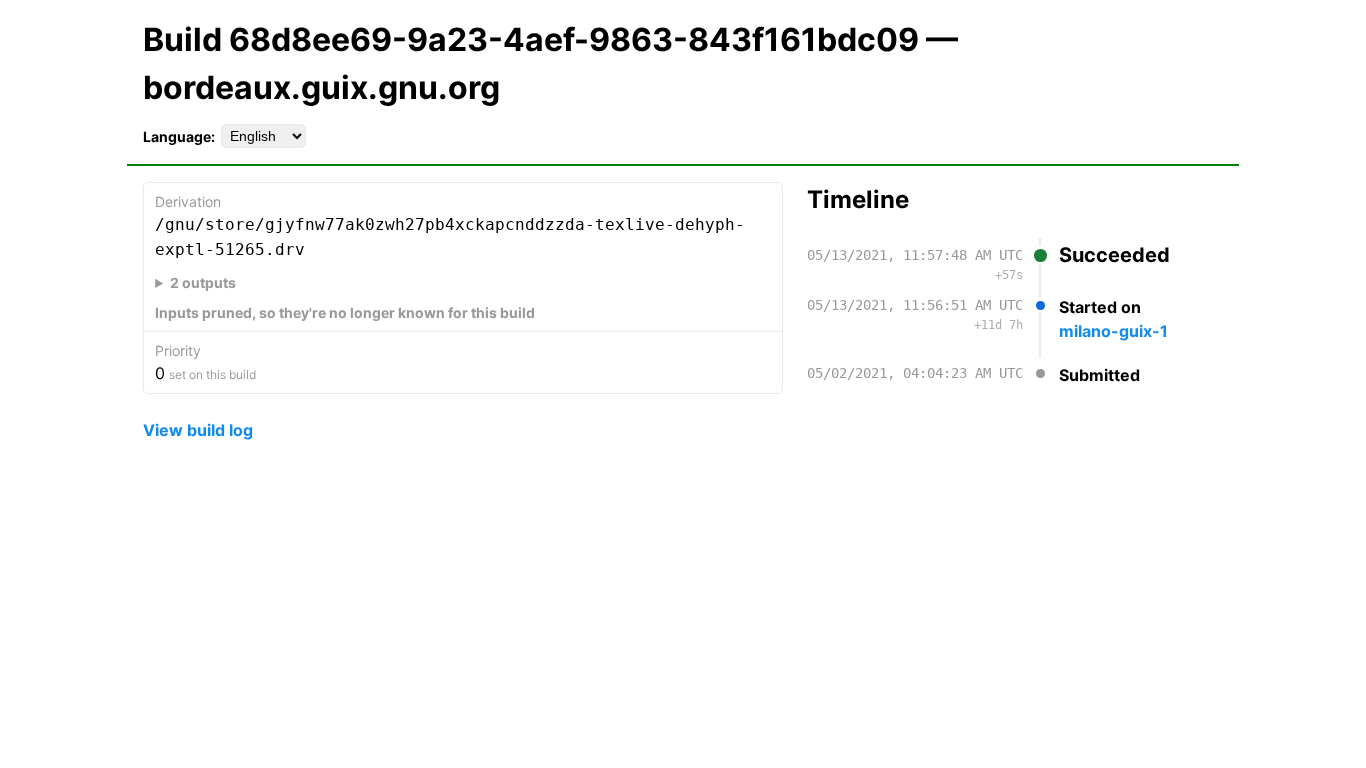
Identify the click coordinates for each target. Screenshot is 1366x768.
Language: (179, 136)
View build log (198, 430)
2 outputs (203, 282)
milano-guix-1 (1113, 331)
